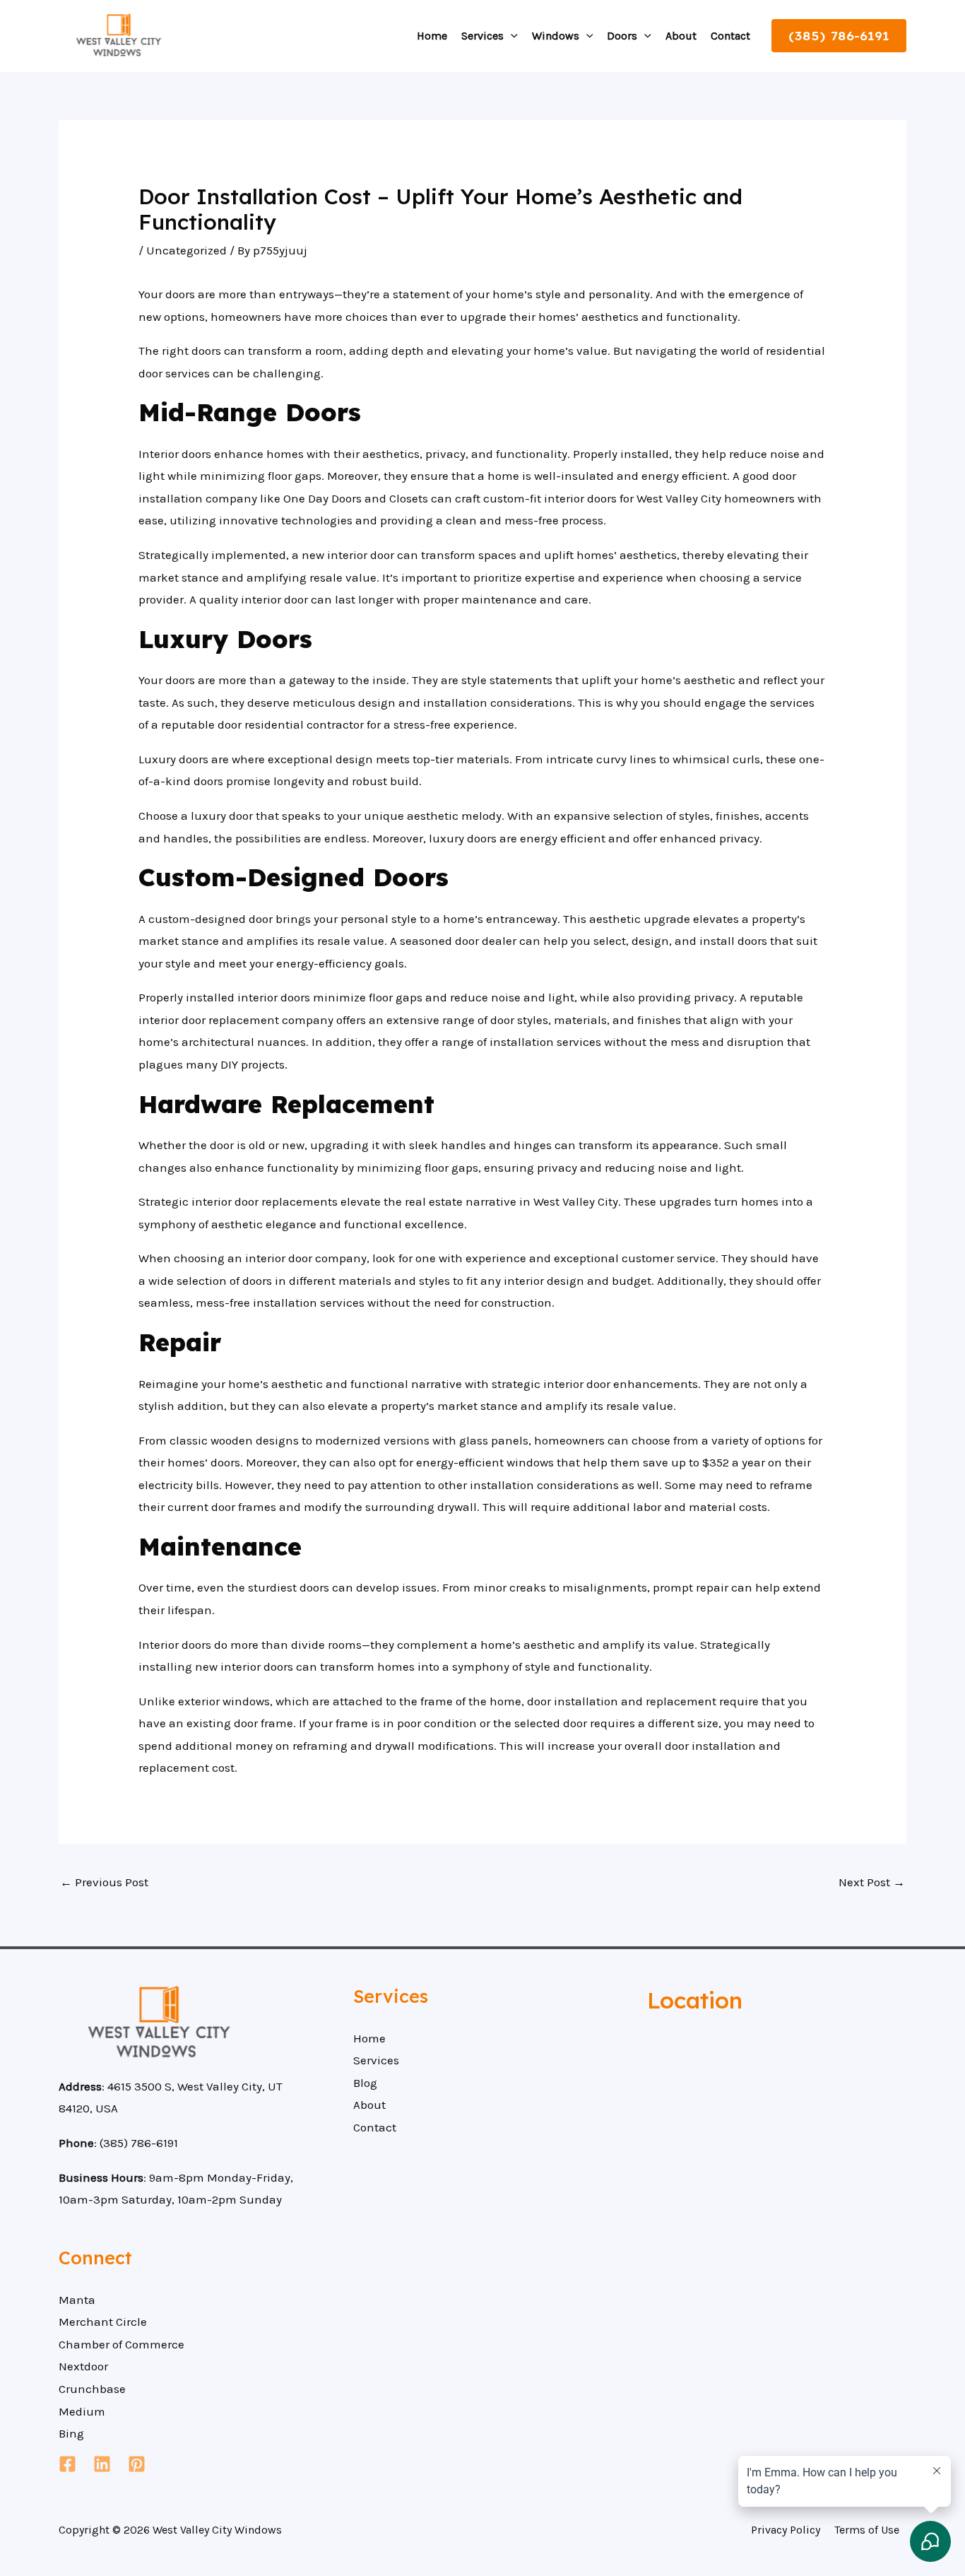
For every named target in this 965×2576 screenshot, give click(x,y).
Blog (365, 2083)
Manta (77, 2300)
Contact (730, 36)
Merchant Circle (103, 2322)
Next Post (872, 1882)
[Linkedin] (102, 2464)
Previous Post (104, 1882)
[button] (511, 36)
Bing (71, 2433)
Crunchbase (92, 2389)
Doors (622, 36)
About (681, 36)
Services (482, 36)
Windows (556, 36)
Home (432, 36)
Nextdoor (83, 2366)
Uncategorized (187, 250)
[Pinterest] (137, 2464)
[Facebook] (67, 2464)
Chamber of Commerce (122, 2344)
